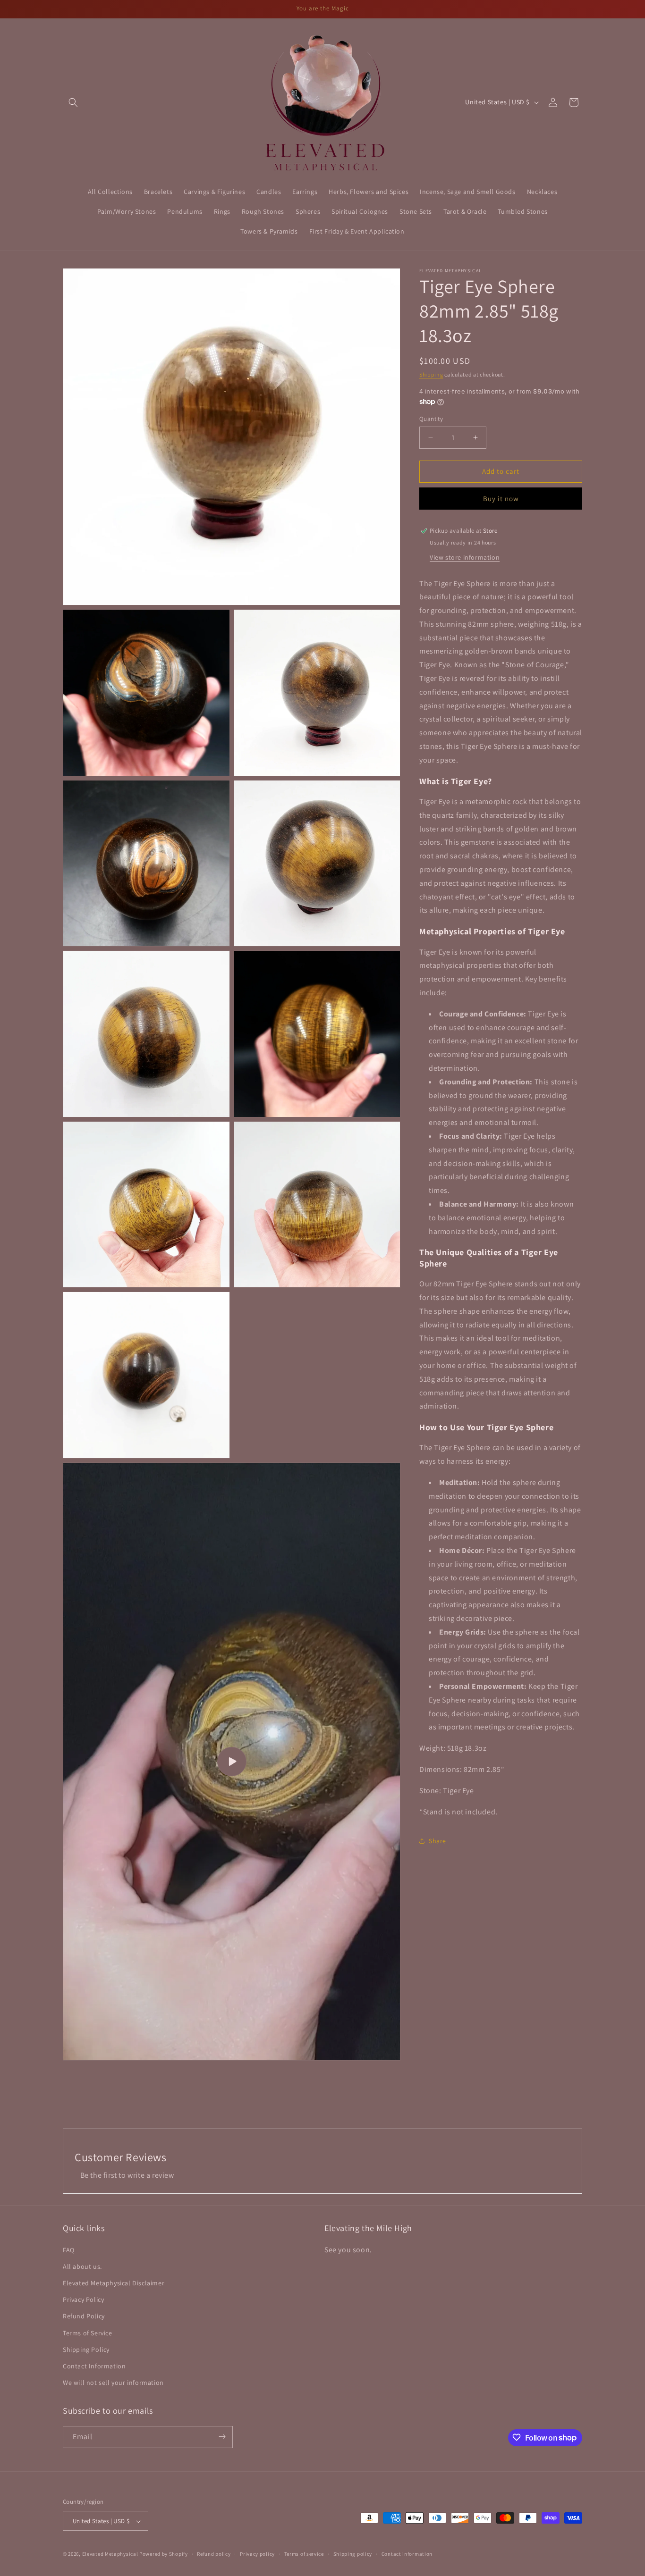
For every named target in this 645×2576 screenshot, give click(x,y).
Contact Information (94, 2366)
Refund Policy (84, 2316)
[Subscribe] (222, 2437)
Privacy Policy (83, 2299)
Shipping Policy (86, 2349)
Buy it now (501, 499)
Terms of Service (88, 2333)
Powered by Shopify (164, 2554)
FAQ (69, 2249)
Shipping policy (353, 2554)
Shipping (431, 374)
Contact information (407, 2554)
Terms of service (304, 2554)
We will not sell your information (113, 2383)
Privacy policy (257, 2554)
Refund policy (214, 2554)
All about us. (82, 2266)
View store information (465, 557)
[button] (73, 102)
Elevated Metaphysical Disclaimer (114, 2283)
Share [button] (437, 1841)
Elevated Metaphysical (111, 2554)
